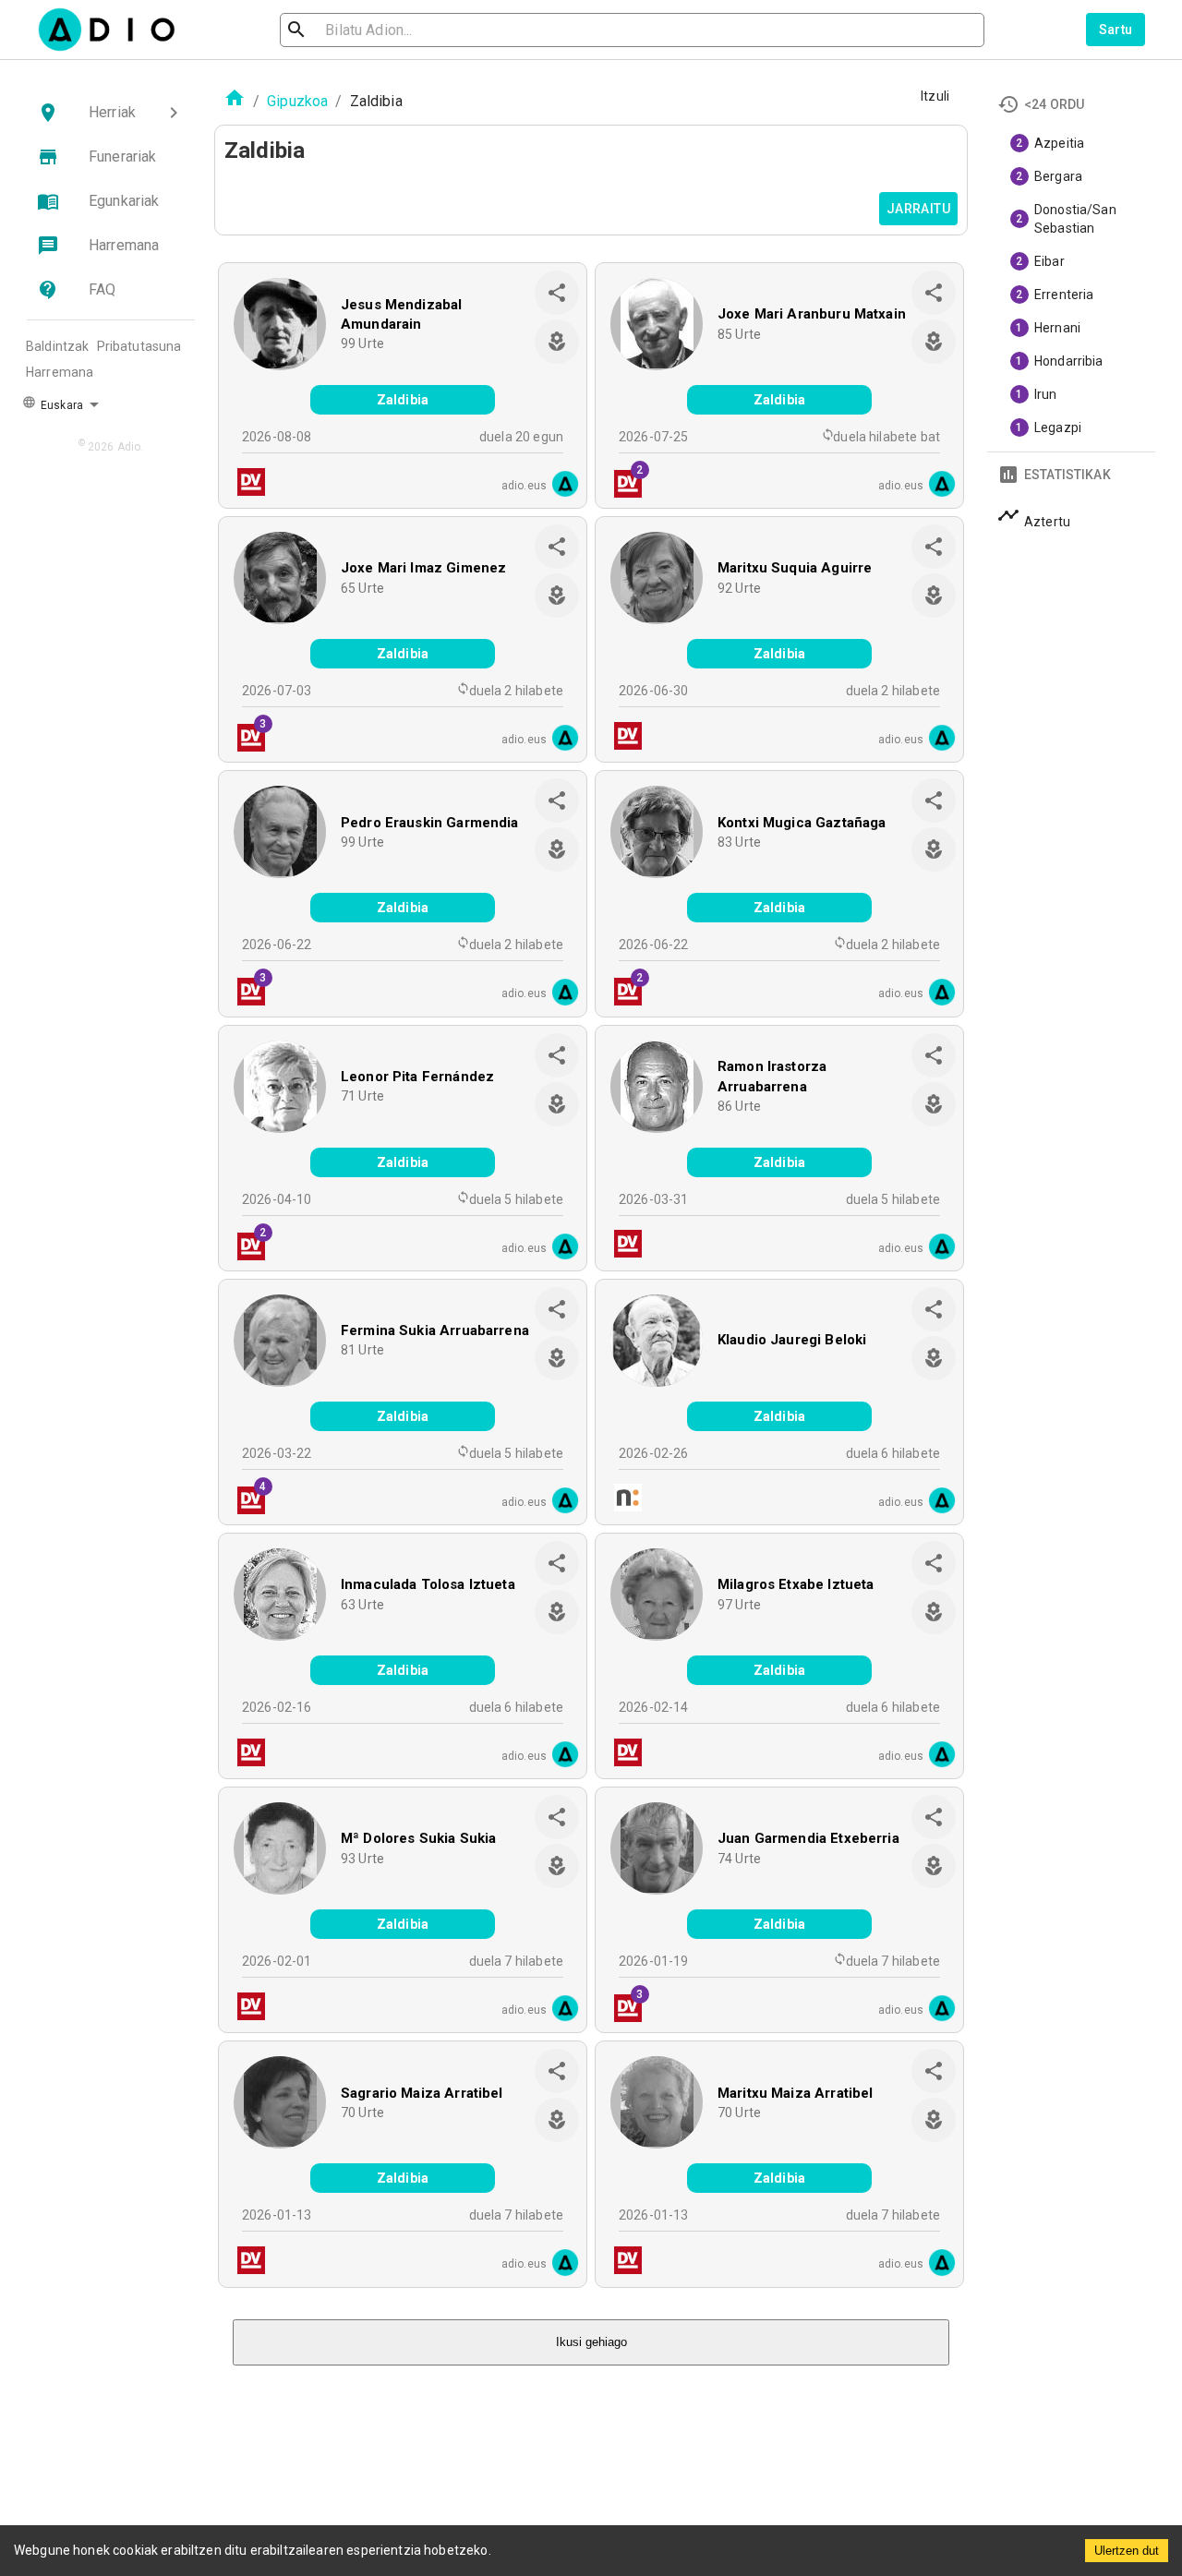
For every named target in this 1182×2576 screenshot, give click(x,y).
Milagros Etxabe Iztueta (796, 1584)
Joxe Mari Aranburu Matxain (812, 314)
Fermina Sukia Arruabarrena (435, 1330)
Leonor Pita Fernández (417, 1077)
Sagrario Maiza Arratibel (422, 2093)
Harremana (60, 372)
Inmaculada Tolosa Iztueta (428, 1584)
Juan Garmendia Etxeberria (808, 1838)
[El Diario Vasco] (246, 484)
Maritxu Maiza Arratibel (795, 2093)
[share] (557, 293)
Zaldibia (403, 400)
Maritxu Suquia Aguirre (795, 568)
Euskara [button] (60, 405)
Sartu (1116, 30)
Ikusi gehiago (591, 2342)
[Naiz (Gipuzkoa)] (622, 1500)
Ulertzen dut (1127, 2551)
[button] (111, 113)
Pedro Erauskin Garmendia (430, 823)
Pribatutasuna (139, 346)
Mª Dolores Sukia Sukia (418, 1838)
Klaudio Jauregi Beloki (792, 1340)
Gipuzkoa (297, 101)
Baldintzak (58, 346)
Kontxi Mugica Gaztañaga (802, 823)
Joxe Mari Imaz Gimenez (423, 568)
